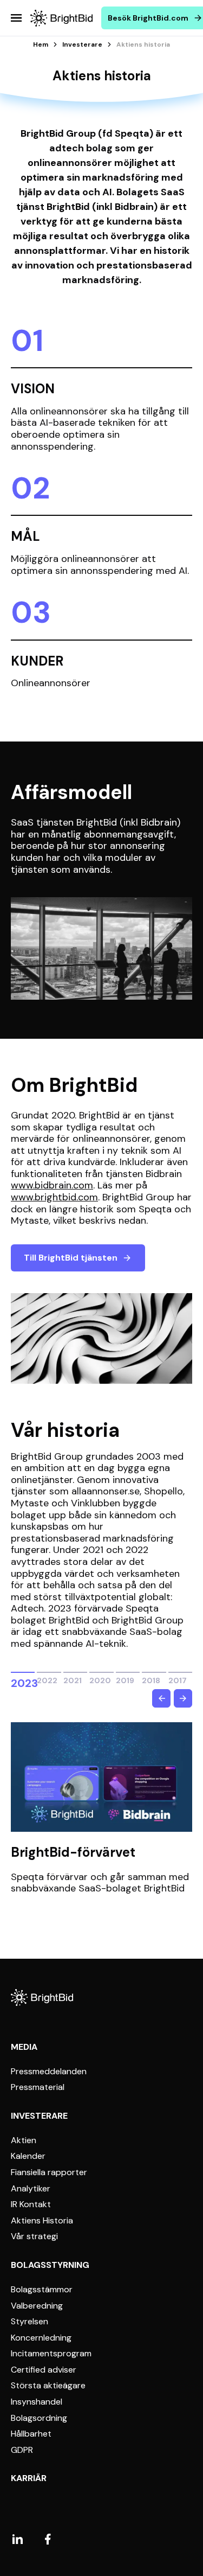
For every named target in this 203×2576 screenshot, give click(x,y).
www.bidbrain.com (52, 1185)
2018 (151, 1679)
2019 (125, 1679)
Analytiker (31, 2189)
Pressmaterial (38, 2087)
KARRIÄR (29, 2478)
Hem (41, 44)
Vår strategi (34, 2236)
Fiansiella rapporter (49, 2172)
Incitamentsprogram (51, 2354)
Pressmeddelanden (49, 2072)
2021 (73, 1679)
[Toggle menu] (16, 18)
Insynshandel (37, 2402)
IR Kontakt (31, 2204)
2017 (178, 1679)
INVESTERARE (39, 2116)
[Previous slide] (161, 1698)
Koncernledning (41, 2338)
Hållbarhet (31, 2434)
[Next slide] (183, 1698)
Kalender (28, 2156)
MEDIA (24, 2047)
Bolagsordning (39, 2418)
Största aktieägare (48, 2386)
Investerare (82, 44)
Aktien (24, 2140)
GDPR (22, 2450)
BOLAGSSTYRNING (50, 2265)
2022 (47, 1679)
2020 (100, 1679)
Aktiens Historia (42, 2221)
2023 (23, 1673)
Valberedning (37, 2306)
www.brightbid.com (54, 1197)
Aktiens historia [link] (143, 44)
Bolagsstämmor (42, 2290)
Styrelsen (30, 2322)
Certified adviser (44, 2370)
